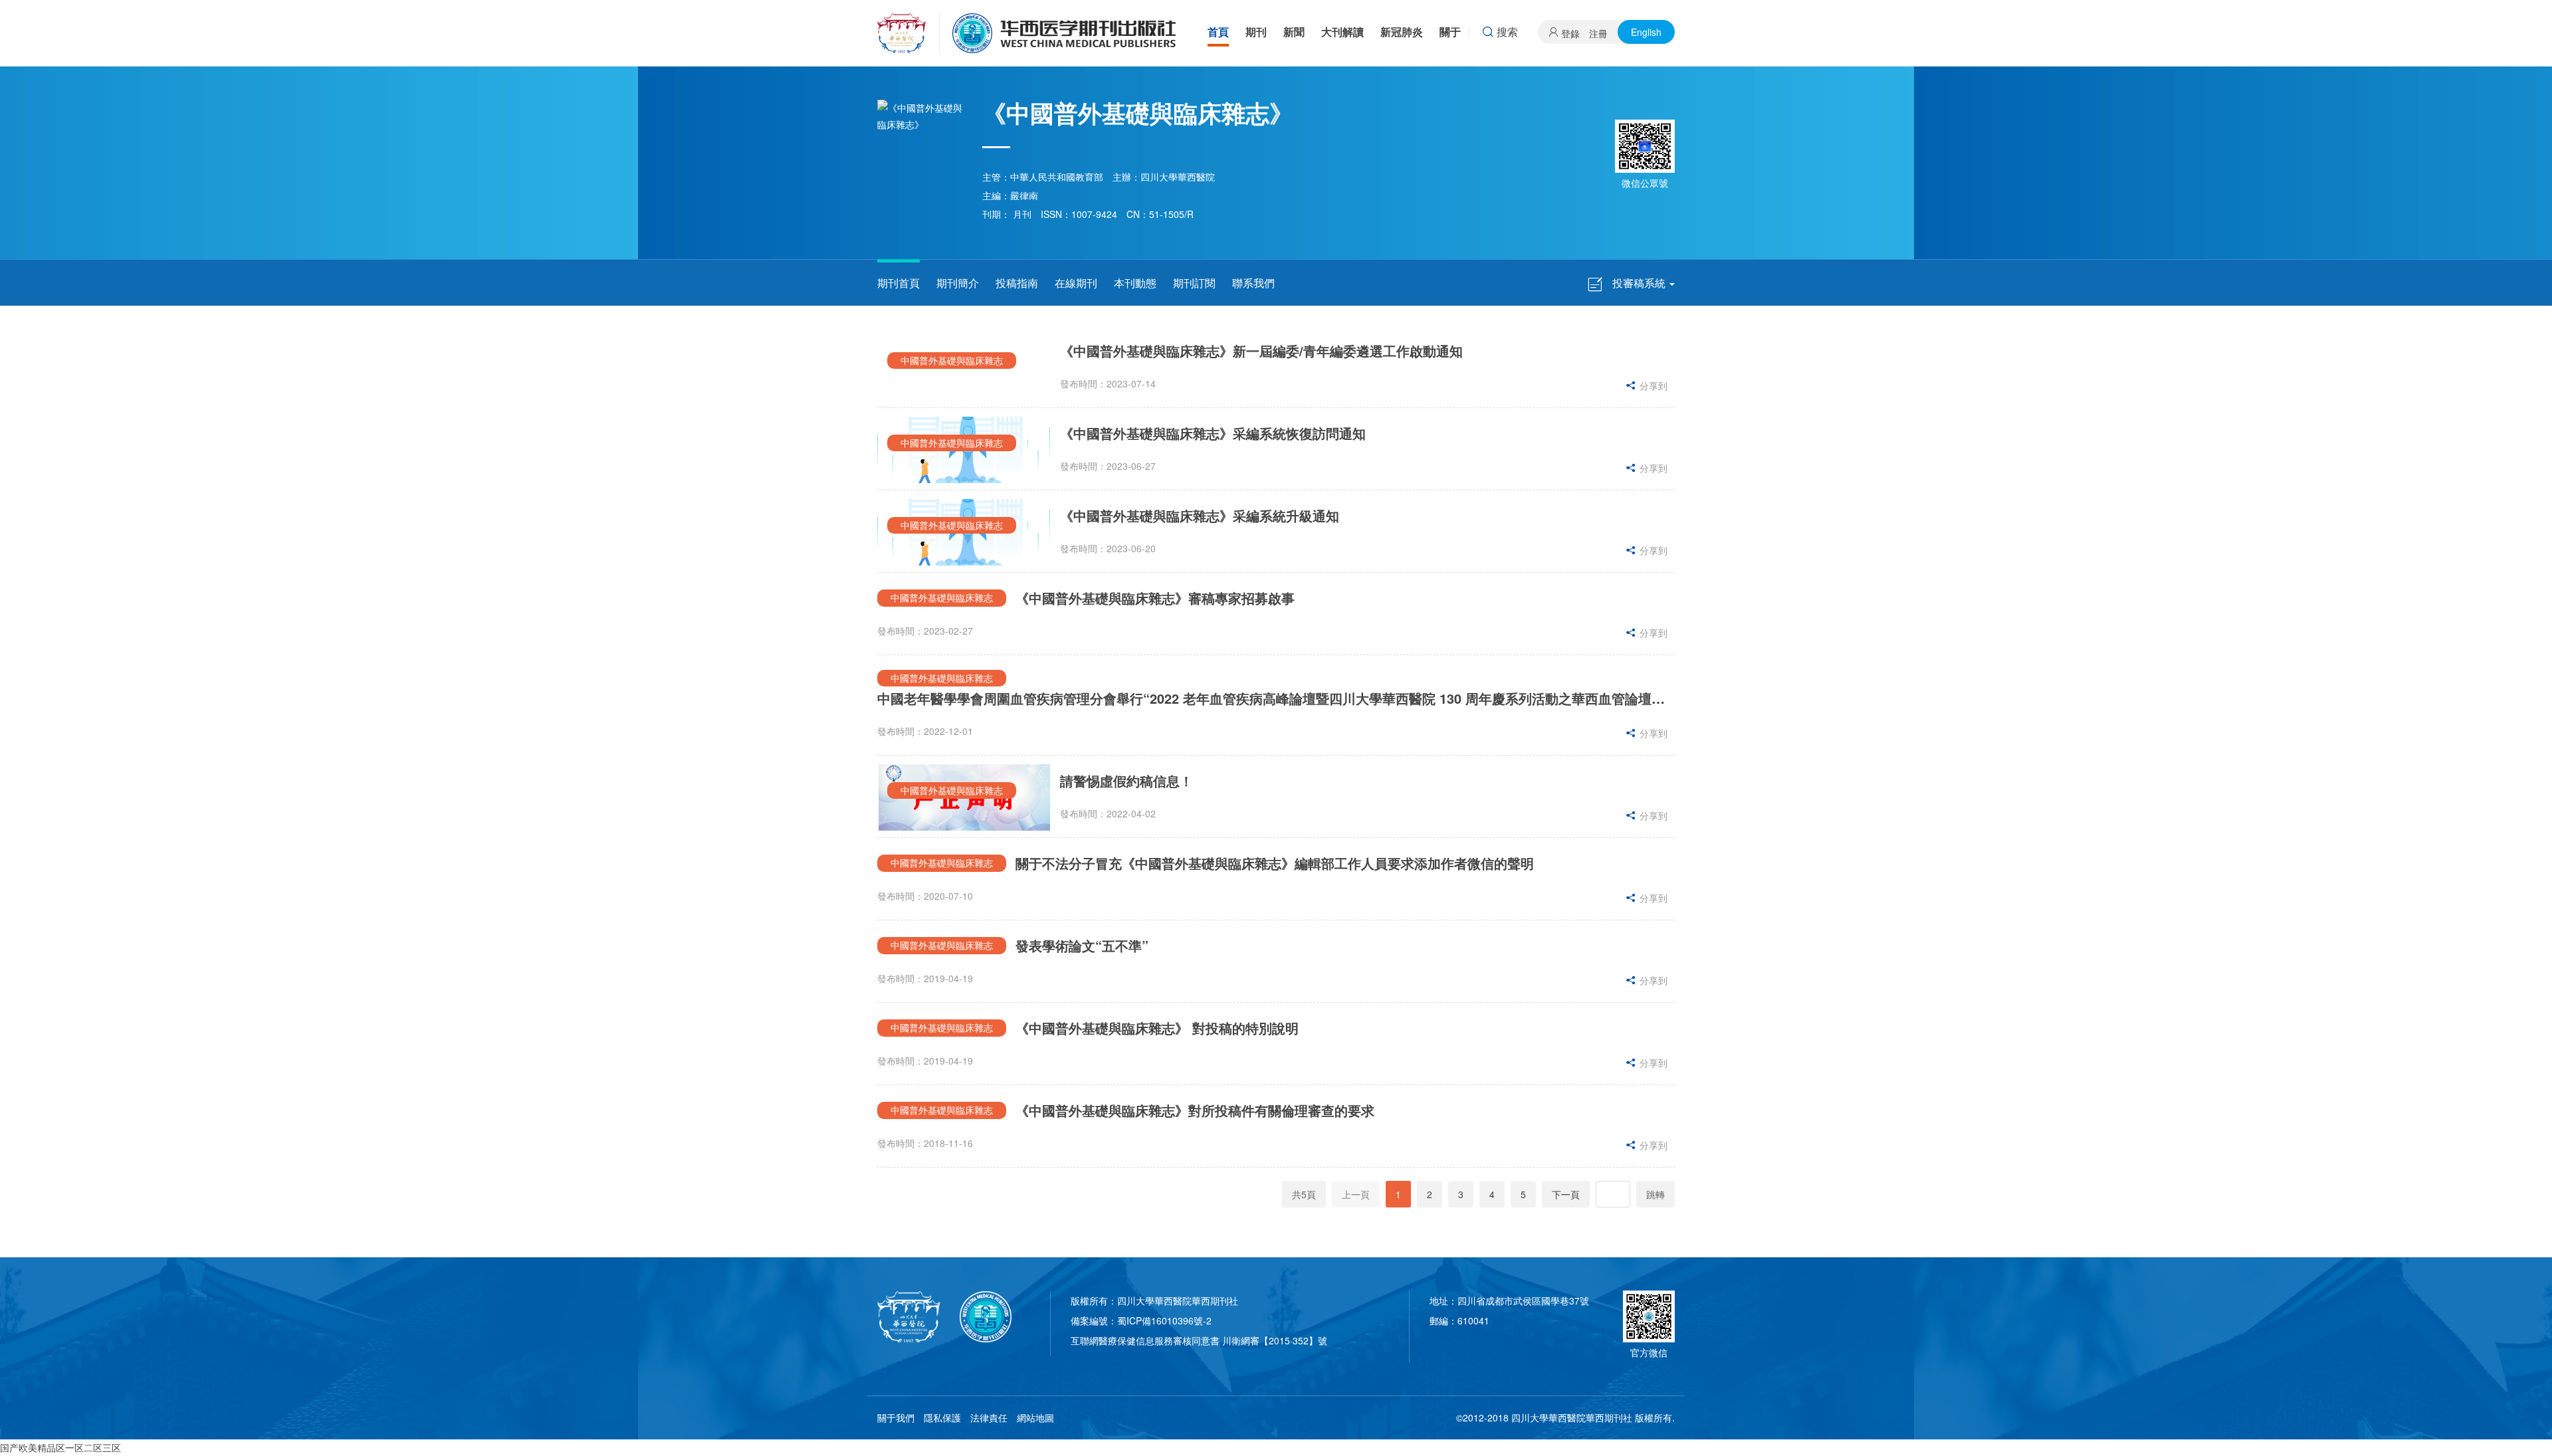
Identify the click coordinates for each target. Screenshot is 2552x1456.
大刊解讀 (1342, 32)
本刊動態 (1135, 283)
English (1646, 32)
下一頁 (1566, 1194)
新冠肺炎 (1402, 32)
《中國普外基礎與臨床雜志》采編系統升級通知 (1200, 515)
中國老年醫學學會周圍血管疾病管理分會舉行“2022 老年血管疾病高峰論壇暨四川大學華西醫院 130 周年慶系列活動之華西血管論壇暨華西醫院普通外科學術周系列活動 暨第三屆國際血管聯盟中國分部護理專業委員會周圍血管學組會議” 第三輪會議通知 (1276, 698)
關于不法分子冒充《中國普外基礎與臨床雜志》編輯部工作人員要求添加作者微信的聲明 (1275, 863)
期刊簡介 (958, 283)
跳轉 (1655, 1194)
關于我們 (896, 1417)
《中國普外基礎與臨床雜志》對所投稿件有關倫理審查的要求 (1195, 1110)
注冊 (1598, 33)
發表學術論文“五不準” (1082, 945)
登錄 (1570, 33)
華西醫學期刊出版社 (1027, 33)
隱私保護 (942, 1417)
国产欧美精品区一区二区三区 (60, 1447)
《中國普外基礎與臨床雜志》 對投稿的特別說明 (1157, 1028)
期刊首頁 (899, 283)
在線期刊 (1076, 283)
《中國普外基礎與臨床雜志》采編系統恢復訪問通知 (1213, 433)
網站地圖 (1035, 1417)
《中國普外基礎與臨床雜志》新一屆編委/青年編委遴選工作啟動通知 (1261, 351)
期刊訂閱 (1194, 283)
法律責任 (989, 1417)
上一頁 (1356, 1194)
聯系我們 (1253, 283)
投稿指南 (1017, 283)
